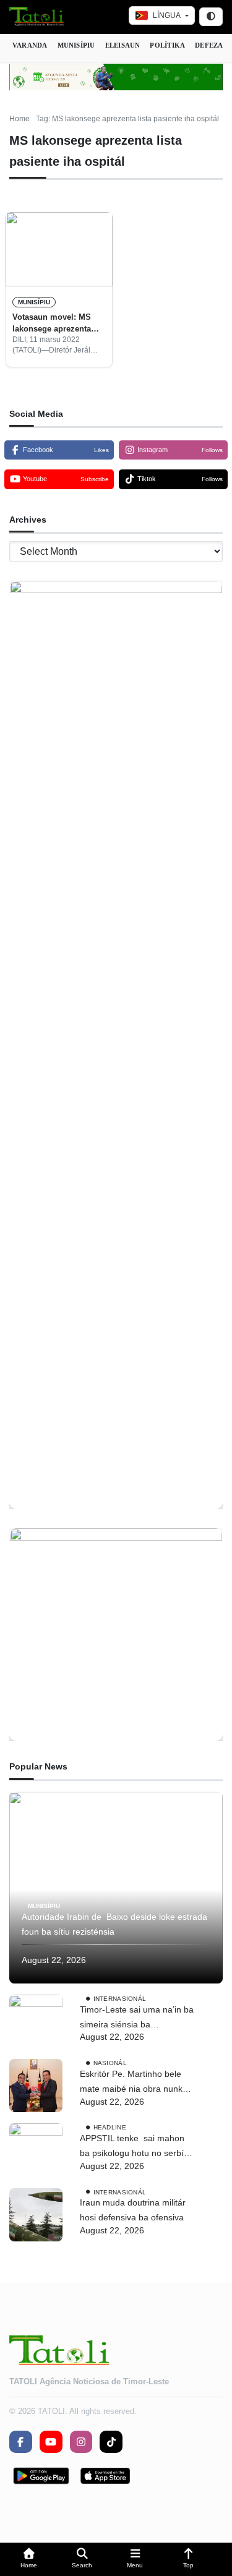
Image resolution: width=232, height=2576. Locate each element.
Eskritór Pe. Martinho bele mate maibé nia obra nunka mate (134, 2083)
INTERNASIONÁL (120, 1999)
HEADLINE (110, 2127)
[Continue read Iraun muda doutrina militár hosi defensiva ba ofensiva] (36, 2215)
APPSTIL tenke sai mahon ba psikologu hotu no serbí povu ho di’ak (132, 2147)
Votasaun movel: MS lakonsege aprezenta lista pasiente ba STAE (55, 323)
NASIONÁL (110, 2063)
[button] (29, 2560)
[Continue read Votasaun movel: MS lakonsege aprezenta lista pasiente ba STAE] (59, 249)
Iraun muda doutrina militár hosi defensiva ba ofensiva (133, 2210)
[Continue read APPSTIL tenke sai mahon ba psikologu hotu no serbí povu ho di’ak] (36, 2150)
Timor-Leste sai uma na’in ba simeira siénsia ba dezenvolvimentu (137, 2018)
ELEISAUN (123, 45)
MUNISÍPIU (76, 45)
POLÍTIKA (167, 45)
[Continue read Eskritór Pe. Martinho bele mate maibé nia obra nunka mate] (36, 2086)
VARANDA (30, 45)
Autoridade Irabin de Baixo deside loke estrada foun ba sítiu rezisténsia (114, 1924)
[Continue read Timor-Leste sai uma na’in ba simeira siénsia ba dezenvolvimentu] (36, 2021)
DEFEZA (209, 45)
